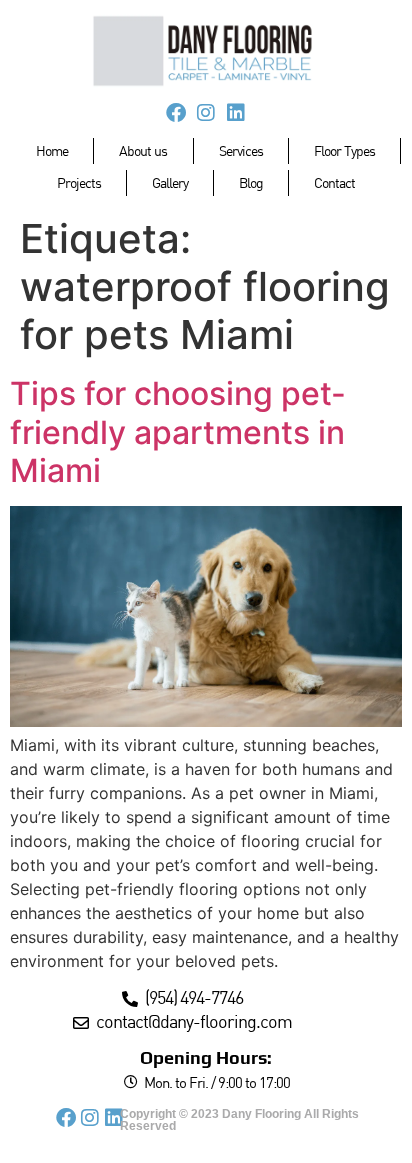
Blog (251, 182)
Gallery (170, 182)
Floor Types (344, 150)
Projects (79, 182)
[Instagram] (206, 113)
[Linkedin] (236, 113)
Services (241, 150)
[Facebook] (176, 113)
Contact (334, 182)
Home (52, 150)
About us (143, 150)
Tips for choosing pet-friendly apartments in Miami (178, 432)
